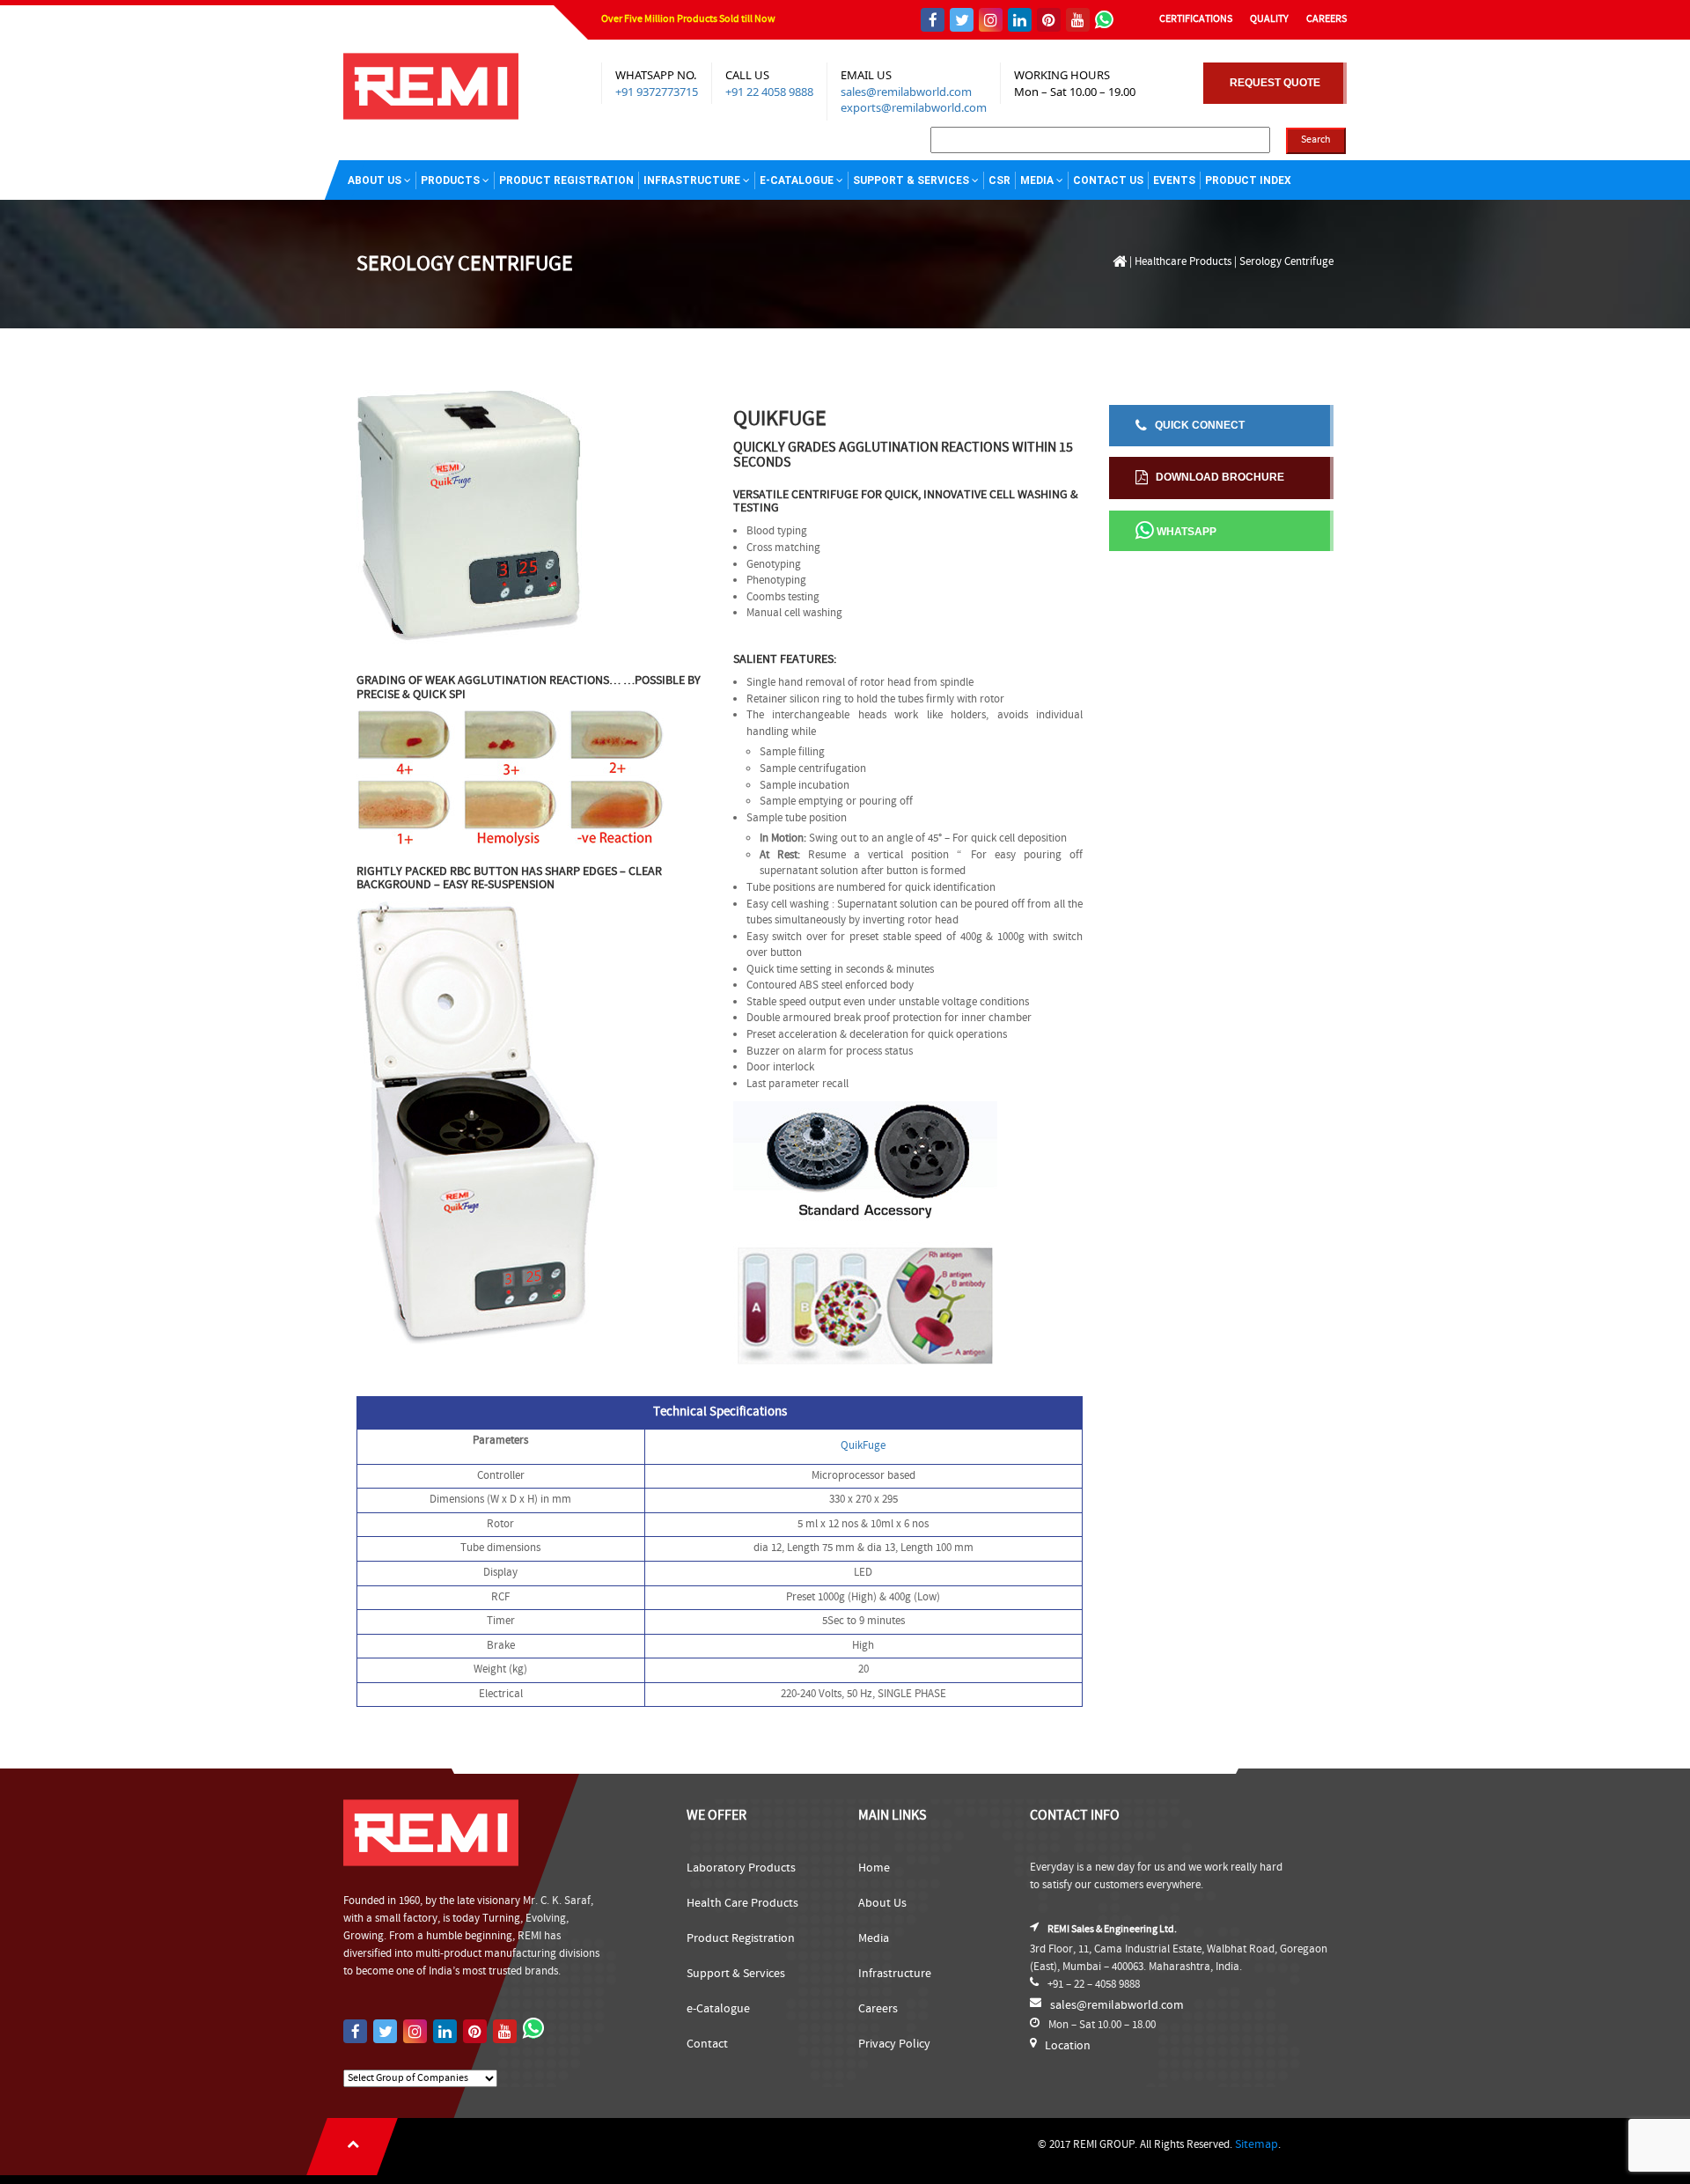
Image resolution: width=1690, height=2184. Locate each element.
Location (1068, 2046)
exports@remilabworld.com (914, 107)
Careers (878, 2009)
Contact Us (1108, 180)
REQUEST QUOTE (1275, 83)
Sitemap (1256, 2144)
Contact (707, 2044)
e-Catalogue (718, 2009)
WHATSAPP (1185, 532)
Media (1037, 180)
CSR (999, 180)
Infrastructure (692, 180)
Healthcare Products (1183, 262)
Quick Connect (1196, 425)
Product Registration (566, 180)
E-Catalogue (797, 180)
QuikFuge (863, 1446)
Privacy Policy (894, 2044)
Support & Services (911, 180)
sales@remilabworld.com (906, 92)
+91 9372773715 (657, 92)
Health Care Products (742, 1903)
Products (450, 180)
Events (1174, 180)
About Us (375, 180)
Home (874, 1868)
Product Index (1248, 180)
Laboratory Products (741, 1868)
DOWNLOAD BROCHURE (1216, 477)
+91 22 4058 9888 (769, 92)
